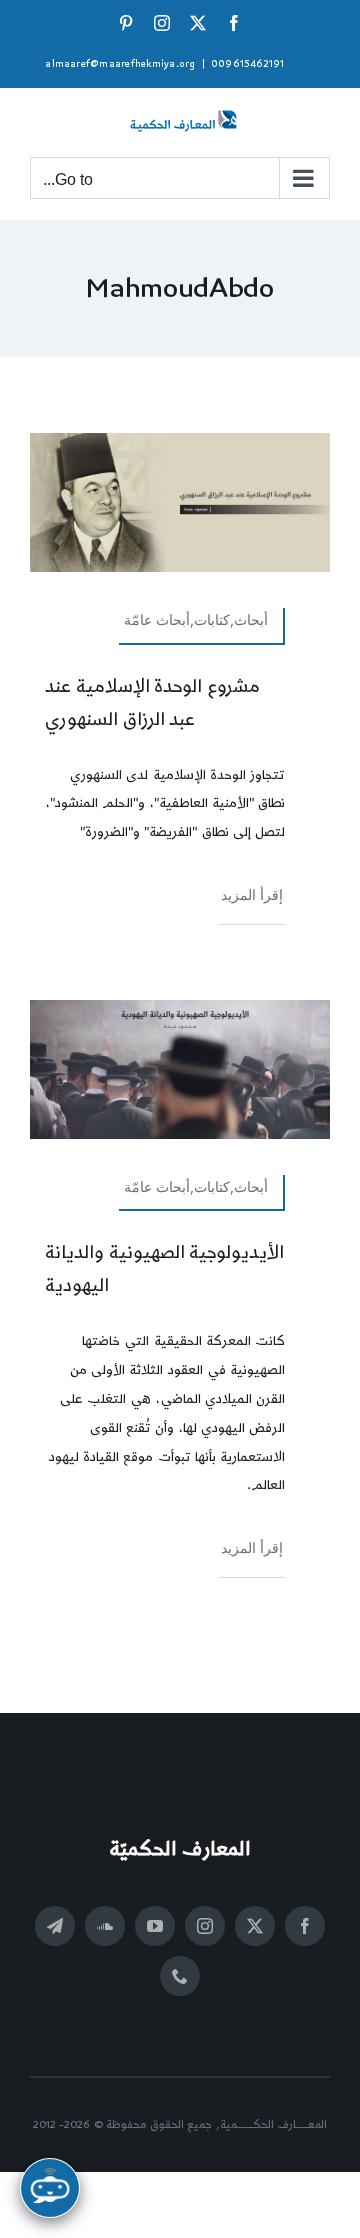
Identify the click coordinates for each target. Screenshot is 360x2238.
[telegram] (55, 1926)
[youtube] (155, 1926)
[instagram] (205, 1926)
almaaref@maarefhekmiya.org (120, 64)
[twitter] (255, 1926)
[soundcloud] (105, 1926)
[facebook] (305, 1926)
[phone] (180, 1976)
